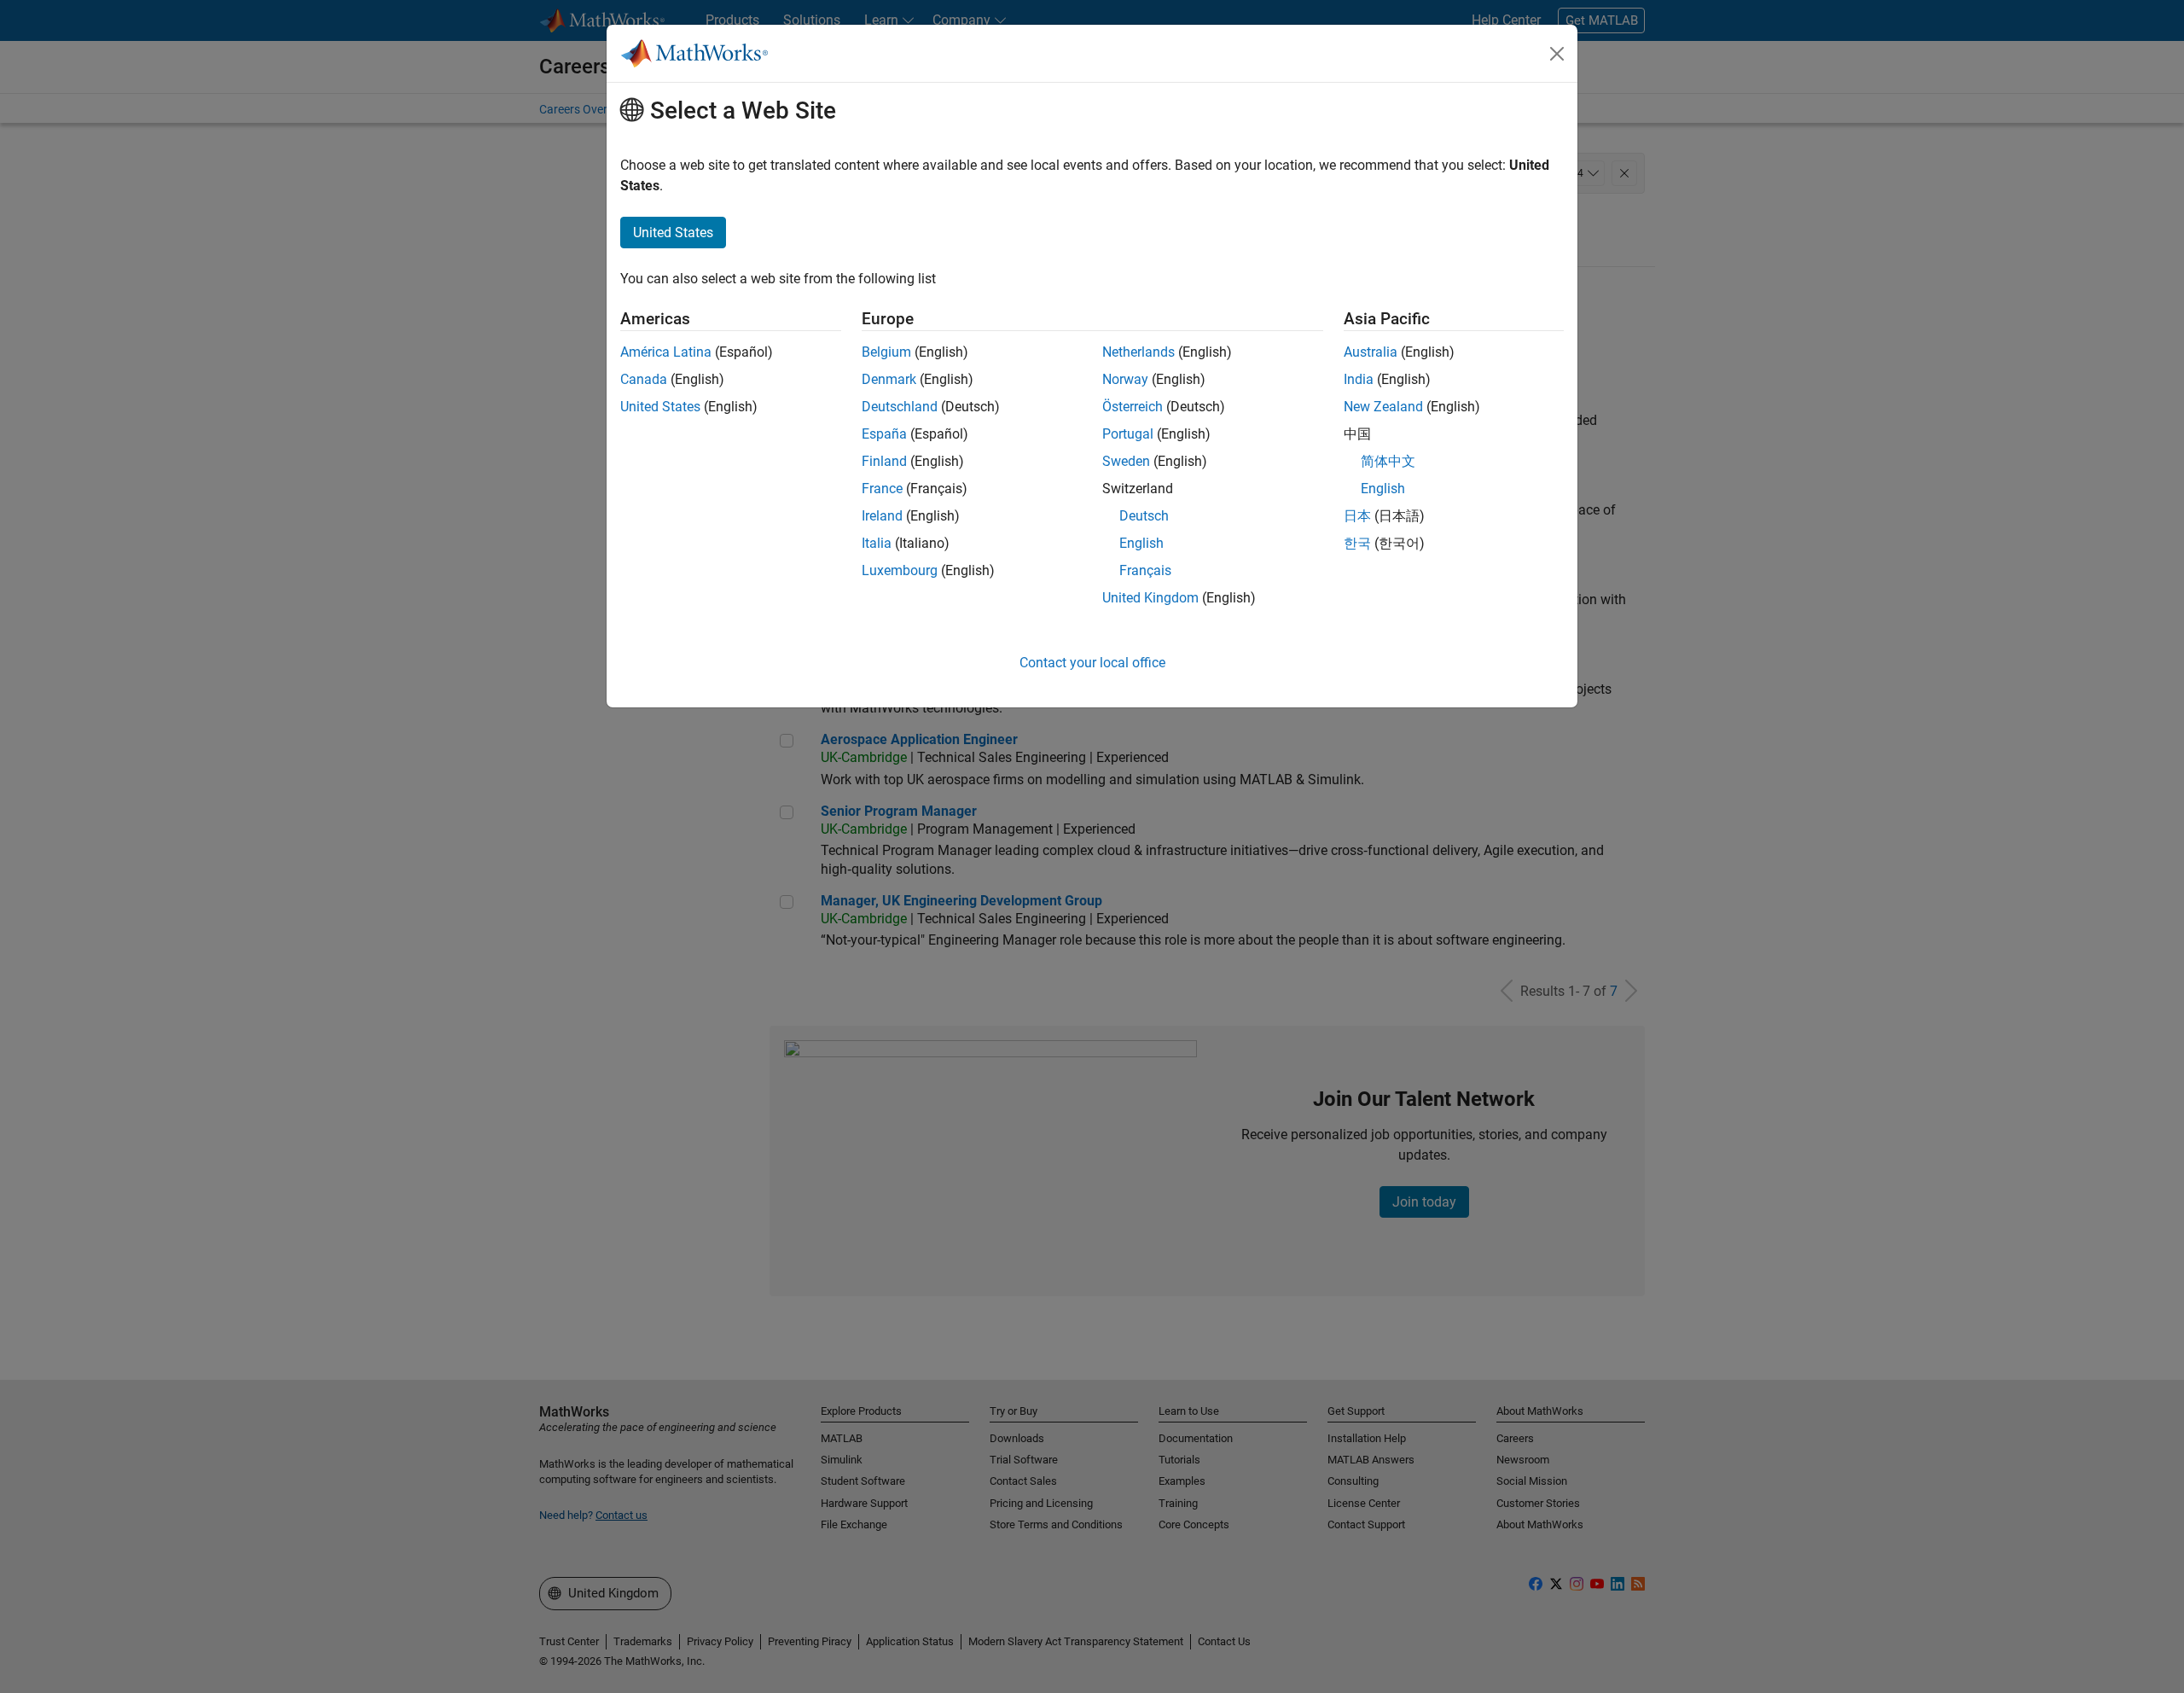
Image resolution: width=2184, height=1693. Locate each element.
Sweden (1126, 461)
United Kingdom (1150, 598)
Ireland (882, 516)
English (1141, 543)
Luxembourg (900, 570)
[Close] (1557, 54)
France (882, 489)
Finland (884, 461)
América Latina (666, 352)
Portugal (1128, 434)
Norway (1125, 379)
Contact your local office (1092, 663)
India (1359, 379)
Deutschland (900, 407)
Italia (877, 543)
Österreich (1133, 407)
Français (1145, 570)
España (884, 434)
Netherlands (1138, 352)
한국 (1357, 543)
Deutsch (1144, 516)
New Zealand (1383, 407)
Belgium (886, 352)
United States (660, 407)
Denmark (889, 379)
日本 (1357, 516)
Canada (644, 379)
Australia (1371, 352)
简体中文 (1388, 461)
